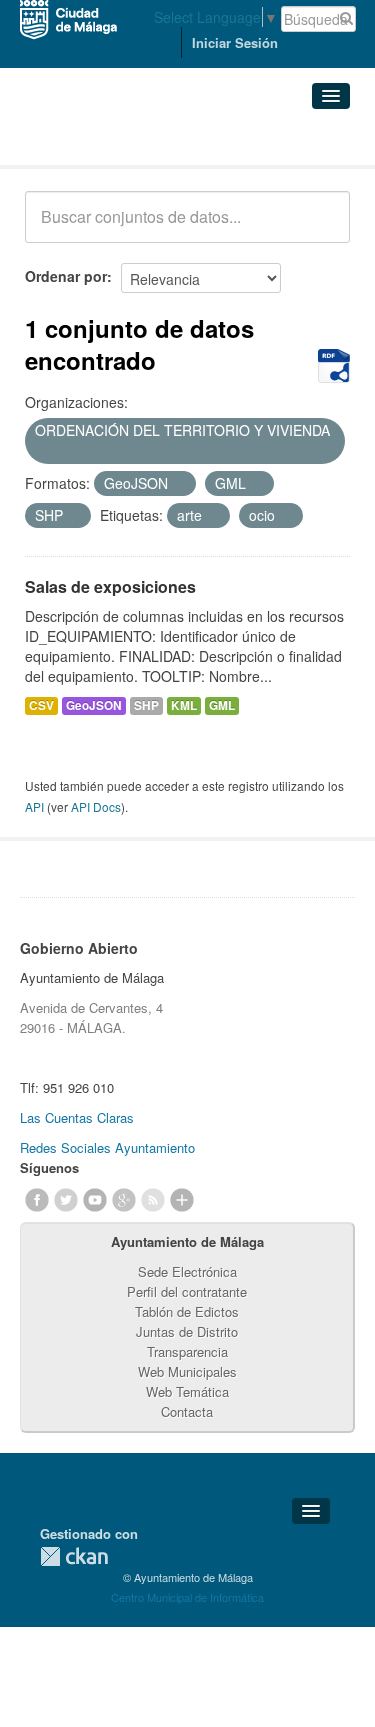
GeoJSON (94, 705)
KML (184, 705)
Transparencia (187, 1351)
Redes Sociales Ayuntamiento (107, 1147)
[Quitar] (42, 452)
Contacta (187, 1411)
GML (222, 705)
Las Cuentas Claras (77, 1117)
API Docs (96, 806)
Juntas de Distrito (187, 1331)
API (34, 806)
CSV (41, 705)
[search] (321, 228)
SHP (146, 705)
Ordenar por (66, 276)
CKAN (74, 1556)
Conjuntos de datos (113, 140)
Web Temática (187, 1391)
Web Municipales (187, 1371)
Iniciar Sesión (235, 42)
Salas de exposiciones (110, 586)
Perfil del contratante (187, 1291)
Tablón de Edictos (187, 1311)
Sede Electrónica (187, 1271)
